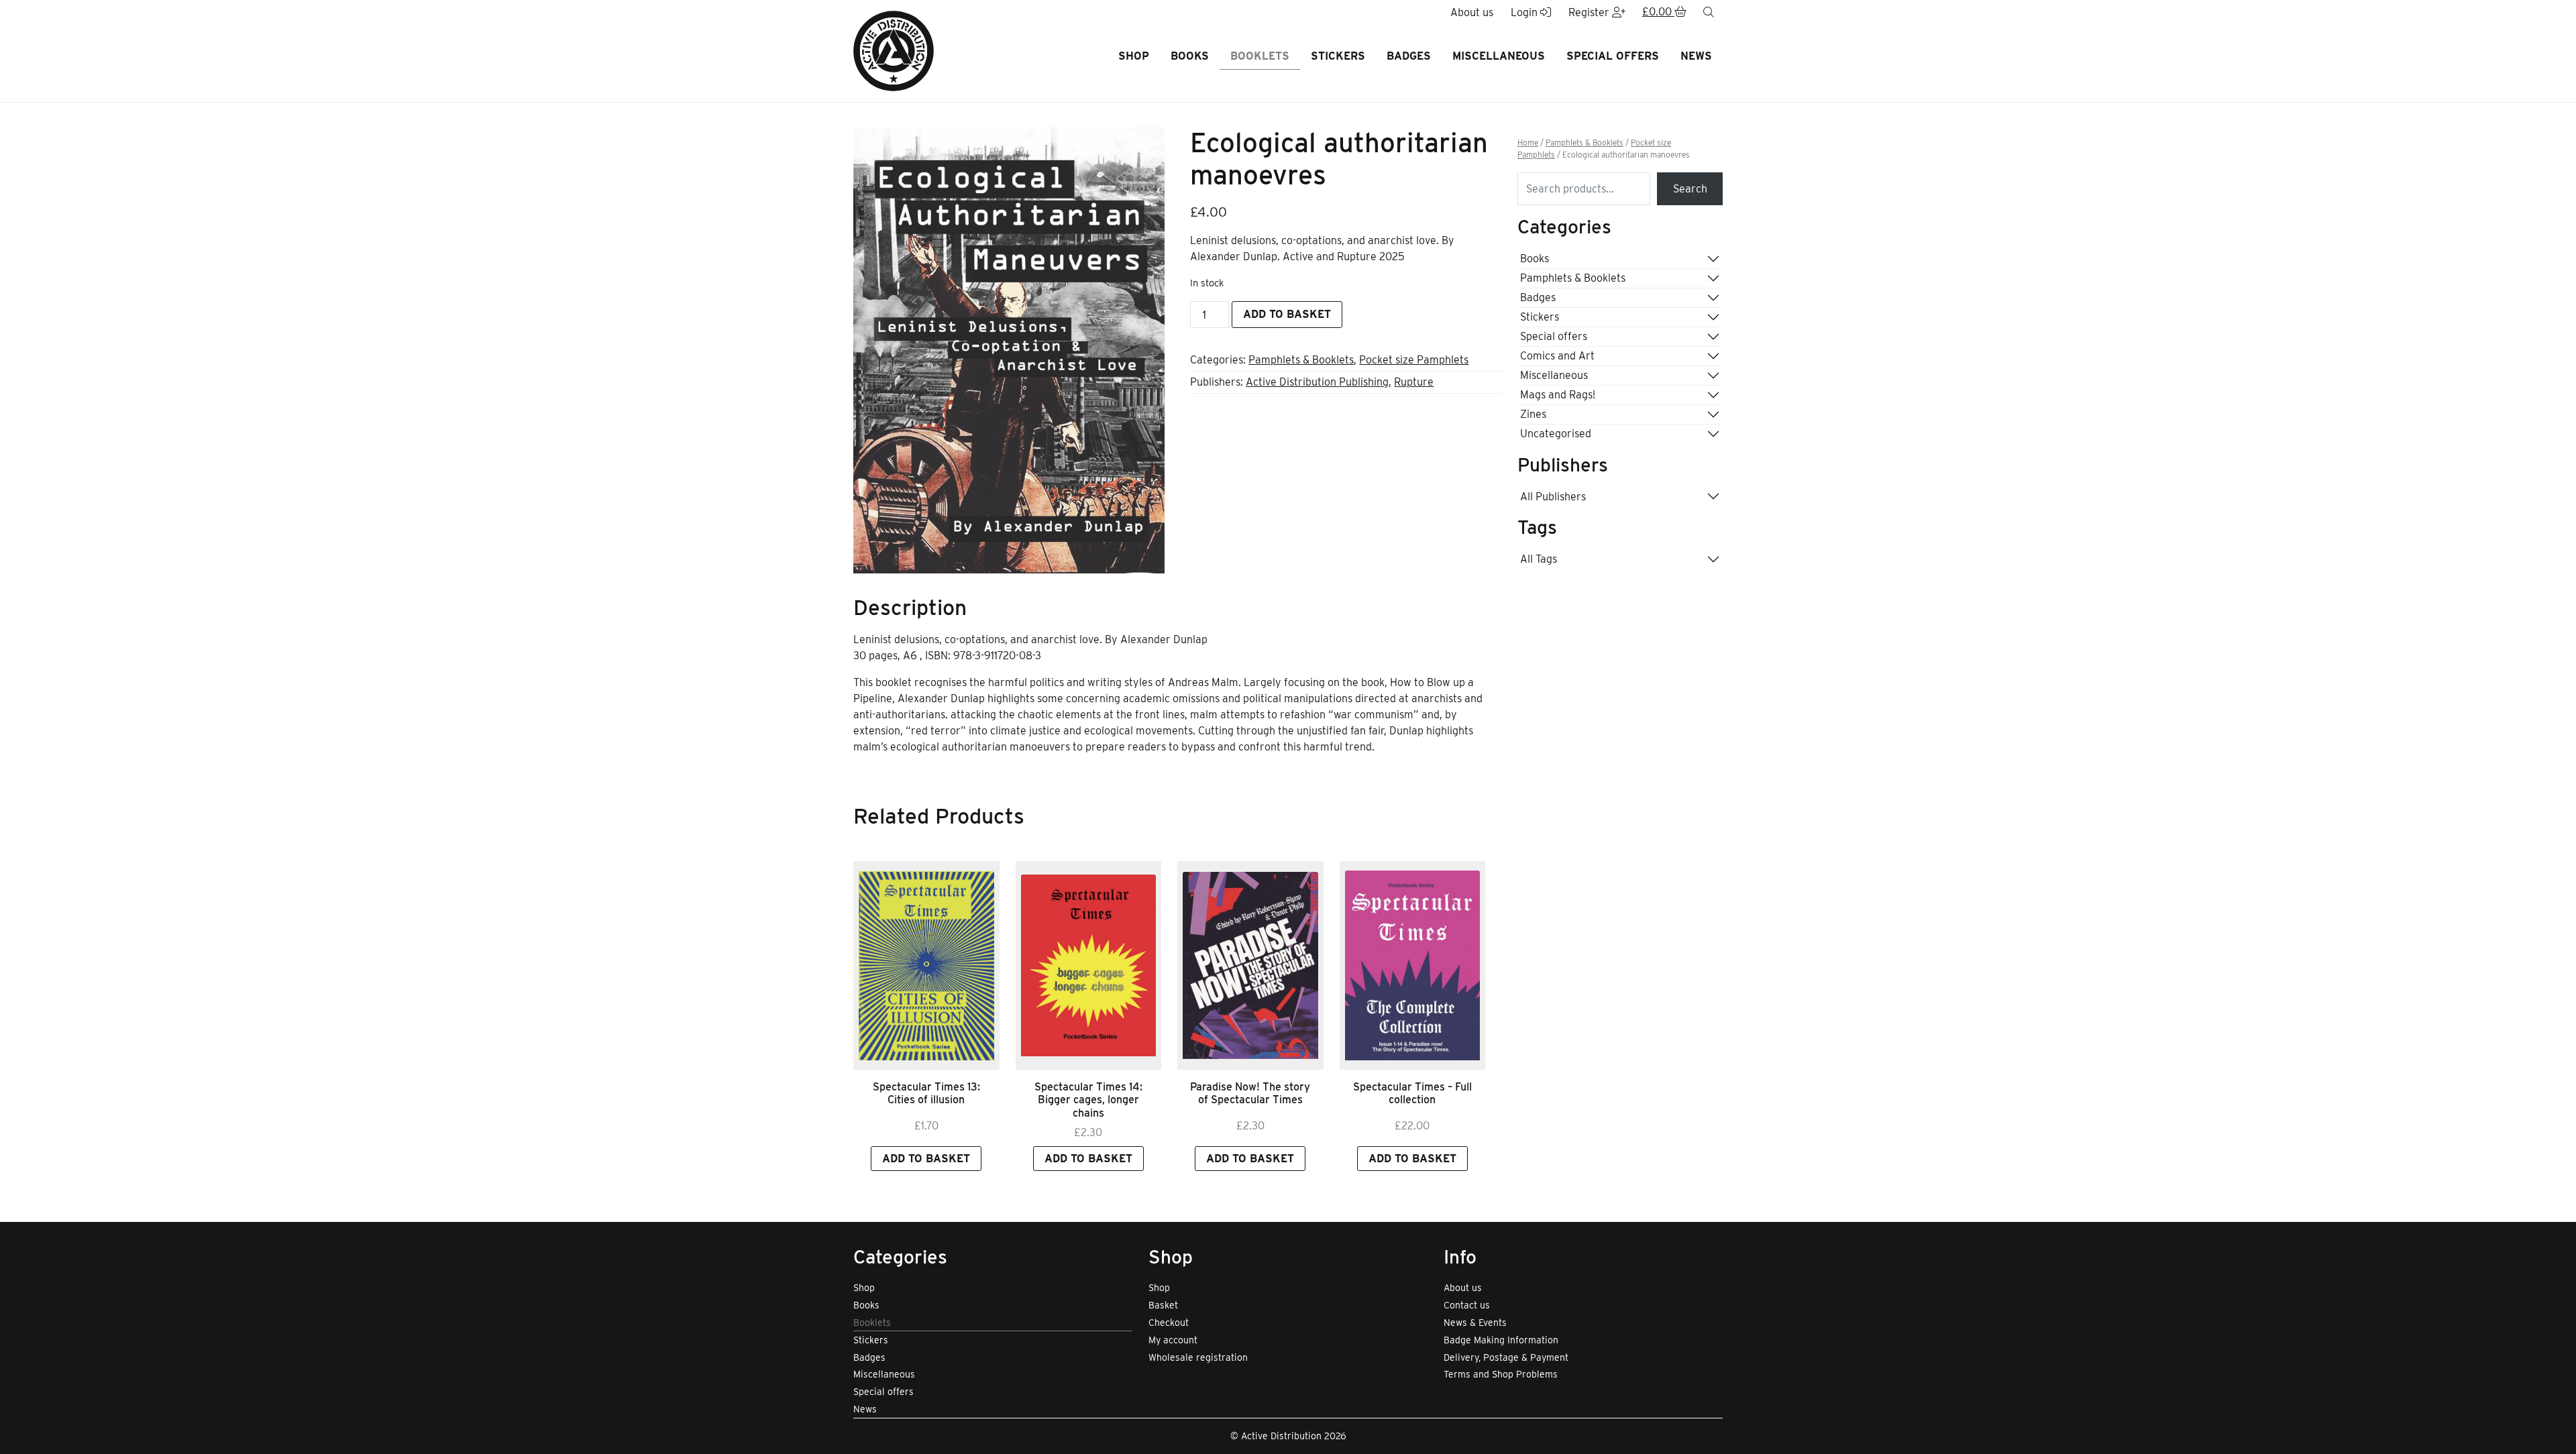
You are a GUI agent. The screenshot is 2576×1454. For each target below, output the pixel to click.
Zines (1533, 414)
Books (1190, 56)
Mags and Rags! (1558, 395)
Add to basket (1287, 314)
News (1696, 56)
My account (1173, 1340)
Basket (1163, 1305)
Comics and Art (1557, 356)
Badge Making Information (1501, 1340)
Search (1690, 189)
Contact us (1467, 1305)
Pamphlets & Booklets (1301, 360)
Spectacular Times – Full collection (1412, 1093)
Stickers (1338, 56)
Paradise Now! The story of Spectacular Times (1250, 1093)
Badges (1409, 56)
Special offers (1613, 56)
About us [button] (1472, 12)
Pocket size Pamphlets (1414, 360)
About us (1463, 1288)
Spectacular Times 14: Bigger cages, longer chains (1088, 1100)
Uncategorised (1556, 434)
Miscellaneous (1499, 56)
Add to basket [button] (926, 1159)
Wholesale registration (1198, 1357)
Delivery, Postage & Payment (1506, 1357)
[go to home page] (894, 50)
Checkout (1169, 1323)
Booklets (1260, 56)
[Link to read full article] (926, 965)
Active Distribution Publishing (1317, 382)
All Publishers (1553, 497)
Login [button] (1525, 12)
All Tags (1539, 559)
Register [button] (1590, 12)
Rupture (1414, 382)
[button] (1664, 13)
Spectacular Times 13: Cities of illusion (926, 1093)
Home (1528, 143)
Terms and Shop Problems (1501, 1374)
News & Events (1475, 1323)
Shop (1134, 56)
